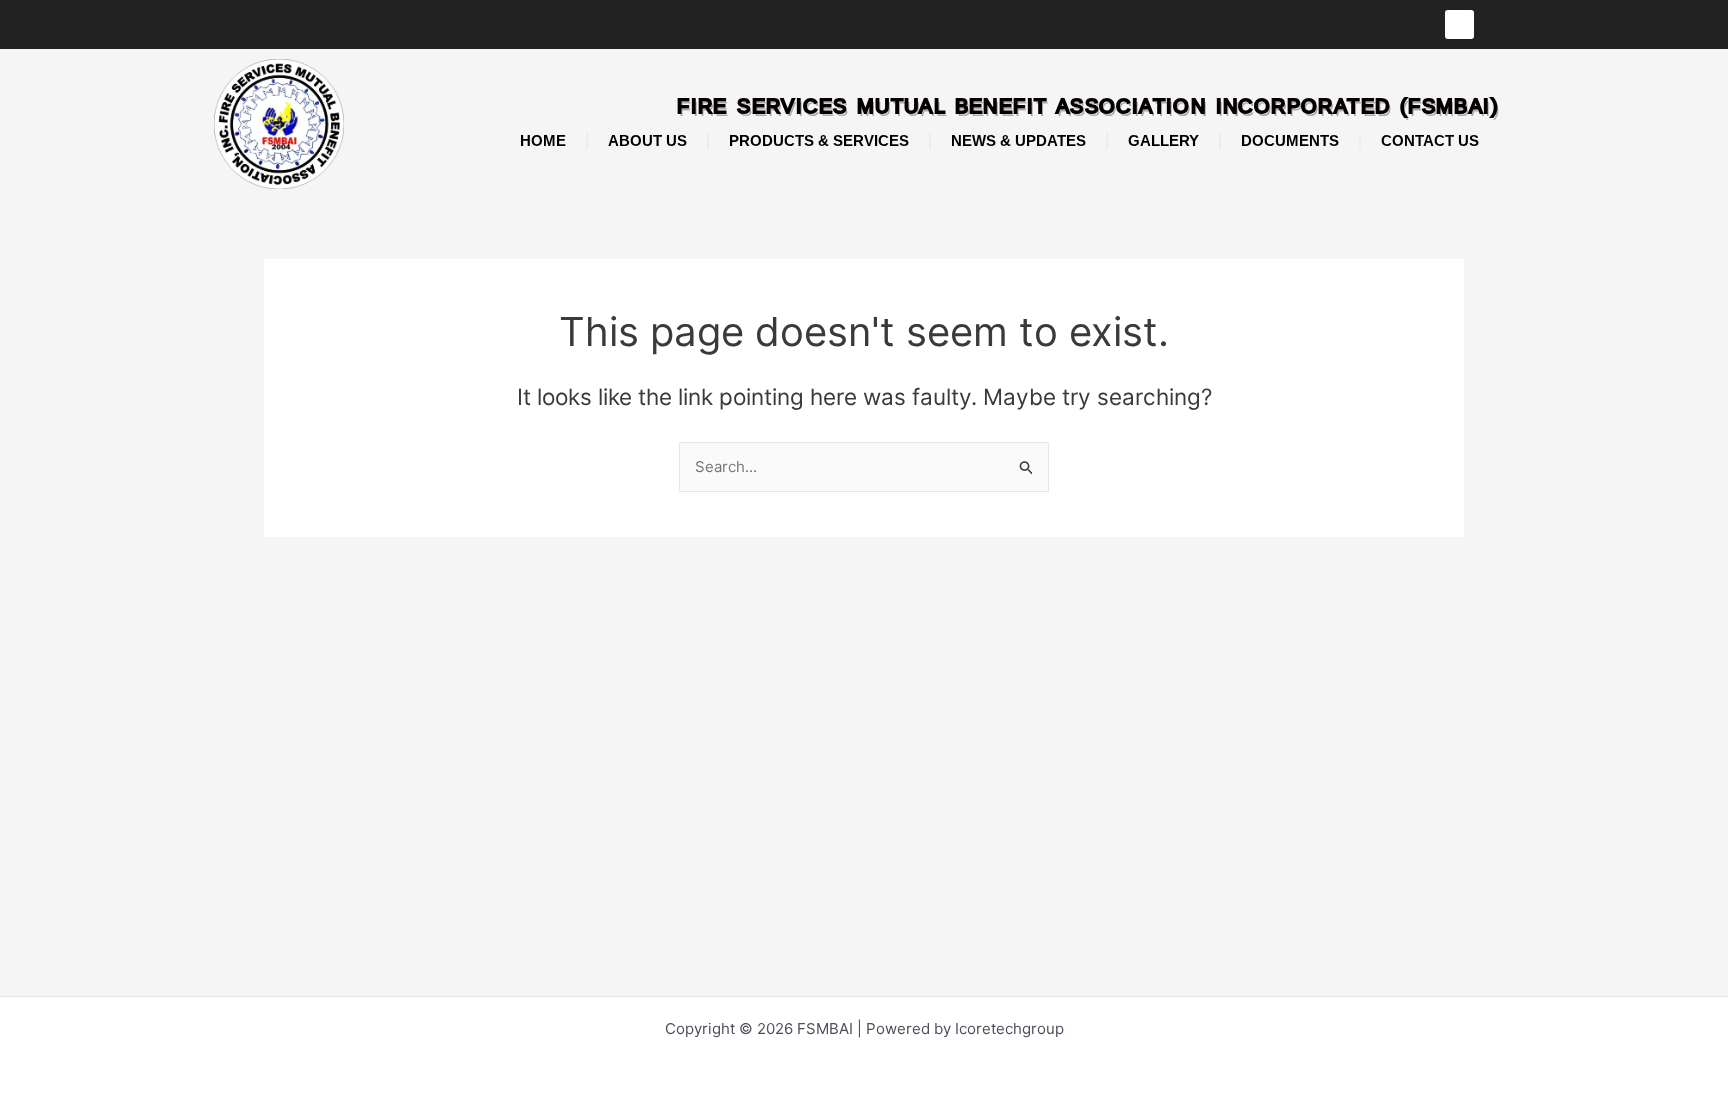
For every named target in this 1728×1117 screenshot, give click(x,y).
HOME (543, 140)
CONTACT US (1430, 140)
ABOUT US (647, 140)
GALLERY (1163, 140)
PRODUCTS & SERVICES (819, 140)
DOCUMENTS (1290, 140)
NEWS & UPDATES (1018, 140)
